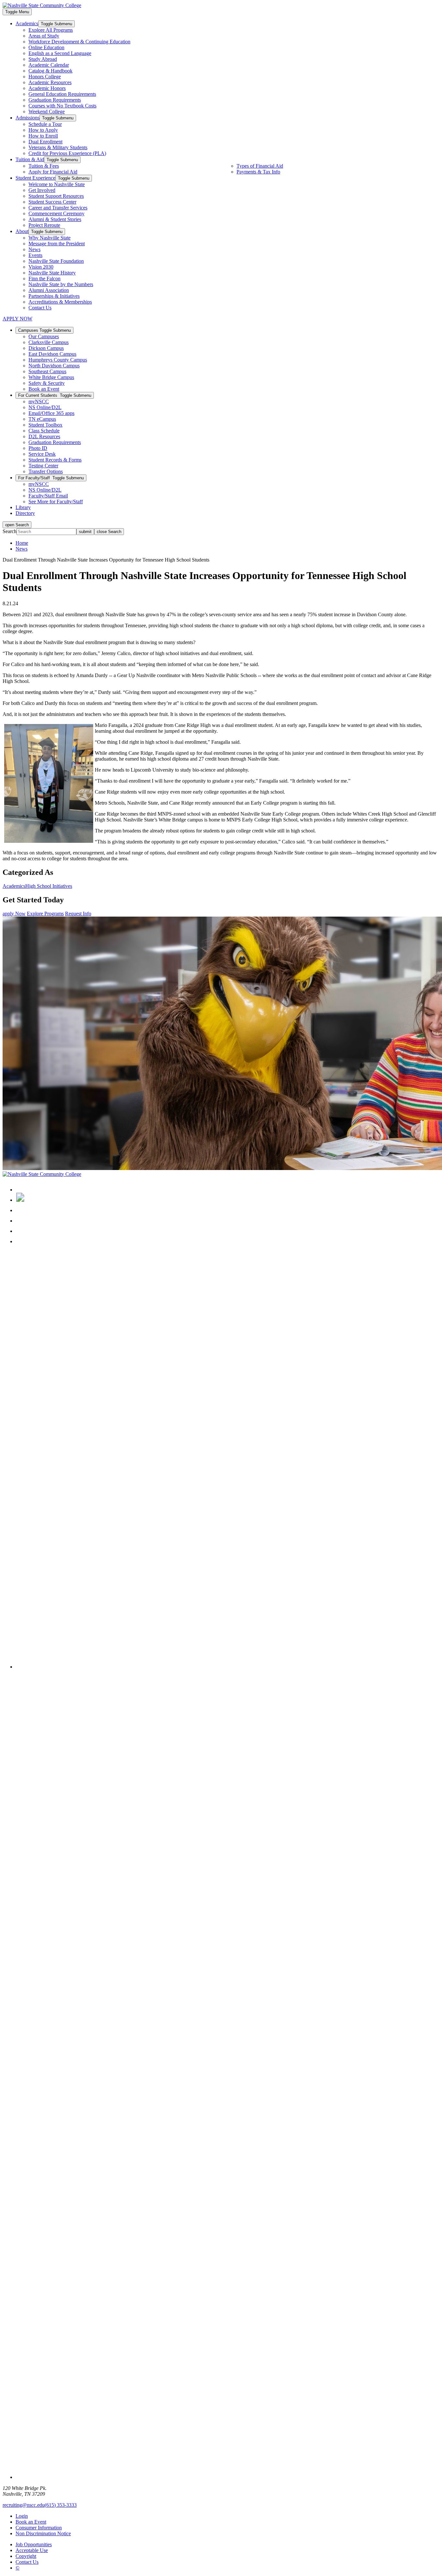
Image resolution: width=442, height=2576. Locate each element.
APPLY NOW (17, 319)
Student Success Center (52, 202)
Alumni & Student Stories (55, 219)
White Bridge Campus (51, 377)
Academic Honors (47, 88)
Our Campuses (44, 336)
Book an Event (44, 389)
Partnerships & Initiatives (54, 296)
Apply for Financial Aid (53, 172)
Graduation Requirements (55, 100)
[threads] (227, 1667)
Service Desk (42, 454)
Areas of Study (44, 36)
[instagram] (20, 1210)
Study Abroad (43, 59)
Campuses (44, 330)
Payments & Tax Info (258, 172)
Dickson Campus (46, 348)
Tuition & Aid (30, 159)
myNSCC (39, 401)
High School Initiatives (49, 886)
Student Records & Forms (55, 460)
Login (22, 2516)
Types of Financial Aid (260, 166)
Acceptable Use (32, 2550)
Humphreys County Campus (58, 360)
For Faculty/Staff (51, 478)
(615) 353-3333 (61, 2505)
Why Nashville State (50, 238)
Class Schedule (44, 431)
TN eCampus (42, 419)
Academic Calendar (49, 65)
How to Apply (43, 130)
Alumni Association (49, 290)
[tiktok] (20, 1241)
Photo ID (38, 448)
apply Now (14, 914)
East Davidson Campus (52, 354)
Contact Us (40, 308)
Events (35, 255)
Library (23, 507)
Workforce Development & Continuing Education (79, 42)
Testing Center (43, 466)
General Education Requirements (62, 94)
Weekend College (47, 112)
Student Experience (35, 178)
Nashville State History (52, 273)
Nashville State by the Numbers (61, 284)
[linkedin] (20, 1221)
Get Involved (42, 190)
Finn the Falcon (44, 279)
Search (10, 531)
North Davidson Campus (54, 366)
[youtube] (20, 1231)
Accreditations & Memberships (60, 302)
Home (22, 543)
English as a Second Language (60, 53)
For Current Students (55, 395)
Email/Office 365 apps (51, 413)
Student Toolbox (45, 425)
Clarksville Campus (49, 342)
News (34, 249)
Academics (27, 23)
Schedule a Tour (45, 124)
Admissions (28, 118)
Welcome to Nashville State (57, 184)
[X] (20, 1200)
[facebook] (20, 1190)
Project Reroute (44, 225)
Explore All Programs (51, 30)
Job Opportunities (34, 2544)
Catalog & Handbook (50, 71)
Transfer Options (46, 471)
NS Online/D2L (45, 407)
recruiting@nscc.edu (24, 2505)
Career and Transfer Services (58, 208)
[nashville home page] (42, 1174)
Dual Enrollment (45, 142)
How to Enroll (43, 136)
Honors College (45, 77)
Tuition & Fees (44, 166)
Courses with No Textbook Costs (62, 106)
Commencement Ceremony (56, 213)
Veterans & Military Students (58, 147)
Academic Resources (50, 82)
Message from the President (57, 244)
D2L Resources (44, 436)
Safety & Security (47, 383)
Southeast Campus (47, 371)
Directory (25, 513)
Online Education (46, 47)
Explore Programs (45, 914)
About (22, 231)
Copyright (26, 2556)
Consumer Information (39, 2528)
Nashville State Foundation (56, 261)
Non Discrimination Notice (43, 2533)
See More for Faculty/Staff (56, 502)
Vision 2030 (41, 267)
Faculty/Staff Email (48, 496)
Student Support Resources (56, 196)
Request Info (78, 914)
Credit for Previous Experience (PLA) (67, 153)
